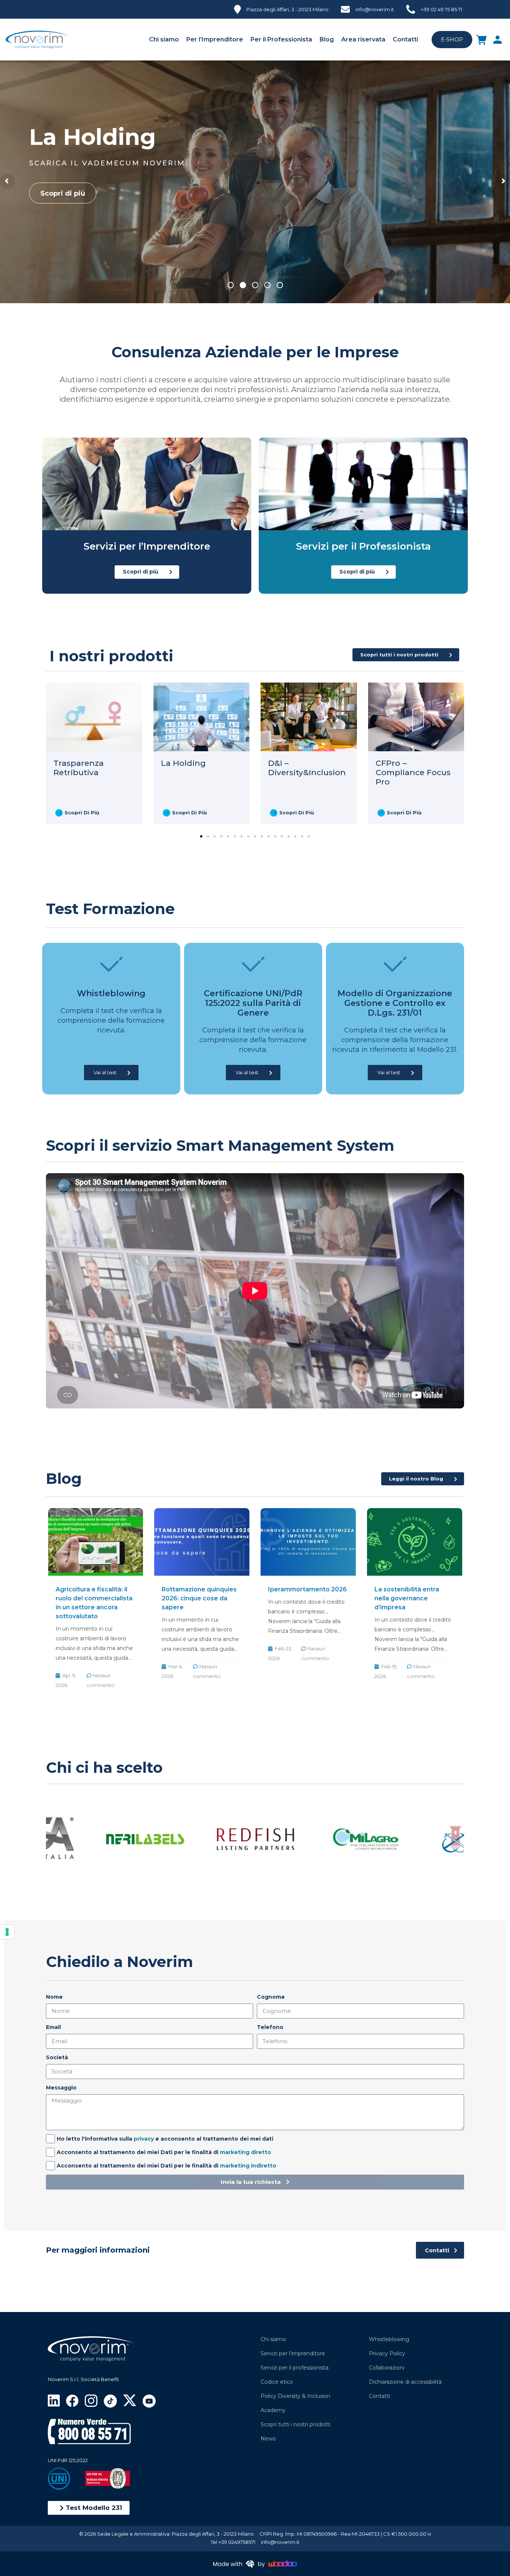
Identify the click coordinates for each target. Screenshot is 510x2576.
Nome (54, 1997)
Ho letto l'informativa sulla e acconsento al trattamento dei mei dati (165, 2139)
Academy (273, 2410)
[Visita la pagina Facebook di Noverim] (72, 2400)
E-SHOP (452, 40)
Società (57, 2057)
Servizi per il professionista (295, 2368)
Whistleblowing (389, 2339)
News (268, 2439)
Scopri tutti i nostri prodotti (296, 2424)
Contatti (405, 39)
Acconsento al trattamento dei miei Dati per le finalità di (164, 2152)
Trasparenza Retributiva (79, 768)
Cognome (271, 1997)
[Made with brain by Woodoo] (255, 2563)
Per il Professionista (281, 39)
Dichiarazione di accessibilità (405, 2382)
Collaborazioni (387, 2368)
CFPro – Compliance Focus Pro (413, 772)
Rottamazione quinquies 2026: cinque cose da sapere (199, 1598)
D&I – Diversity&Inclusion (307, 768)
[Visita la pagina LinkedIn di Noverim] (54, 2400)
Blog (327, 39)
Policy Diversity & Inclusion (296, 2396)
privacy (144, 2139)
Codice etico (277, 2382)
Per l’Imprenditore (215, 39)
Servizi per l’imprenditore (293, 2353)
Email (53, 2027)
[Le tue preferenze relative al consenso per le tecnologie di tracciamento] (7, 1932)
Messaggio (61, 2088)
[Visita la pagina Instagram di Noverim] (91, 2400)
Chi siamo (164, 39)
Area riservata (363, 39)
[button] (89, 2508)
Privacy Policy (387, 2353)
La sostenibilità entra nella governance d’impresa (407, 1598)
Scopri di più (63, 193)
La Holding (183, 763)
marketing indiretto (248, 2166)
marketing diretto (245, 2152)
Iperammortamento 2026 (307, 1589)
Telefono (270, 2027)
